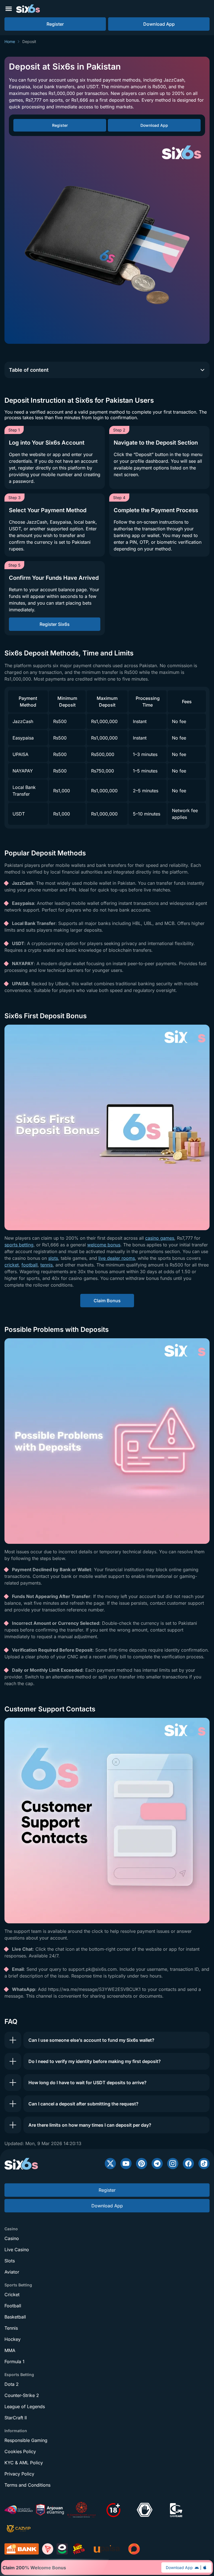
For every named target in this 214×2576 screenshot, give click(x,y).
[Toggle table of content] (202, 370)
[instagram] (173, 2164)
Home (10, 41)
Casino (12, 2238)
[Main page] (28, 9)
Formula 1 (14, 2362)
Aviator (12, 2272)
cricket (12, 1265)
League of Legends (25, 2406)
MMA (10, 2350)
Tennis (11, 2328)
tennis (47, 1265)
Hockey (13, 2339)
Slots (10, 2261)
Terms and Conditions (27, 2485)
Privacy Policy (19, 2474)
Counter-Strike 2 (22, 2395)
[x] (110, 2164)
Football (13, 2306)
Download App (179, 2567)
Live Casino (17, 2250)
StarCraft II (16, 2418)
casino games (160, 1238)
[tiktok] (204, 2164)
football (30, 1265)
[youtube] (126, 2164)
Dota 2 (12, 2384)
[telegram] (157, 2164)
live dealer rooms (117, 1258)
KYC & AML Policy (24, 2463)
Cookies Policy (20, 2451)
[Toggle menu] (9, 9)
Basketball (15, 2317)
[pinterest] (142, 2164)
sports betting (19, 1245)
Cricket (12, 2294)
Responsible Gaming (26, 2440)
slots (53, 1258)
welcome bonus (104, 1245)
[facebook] (188, 2164)
